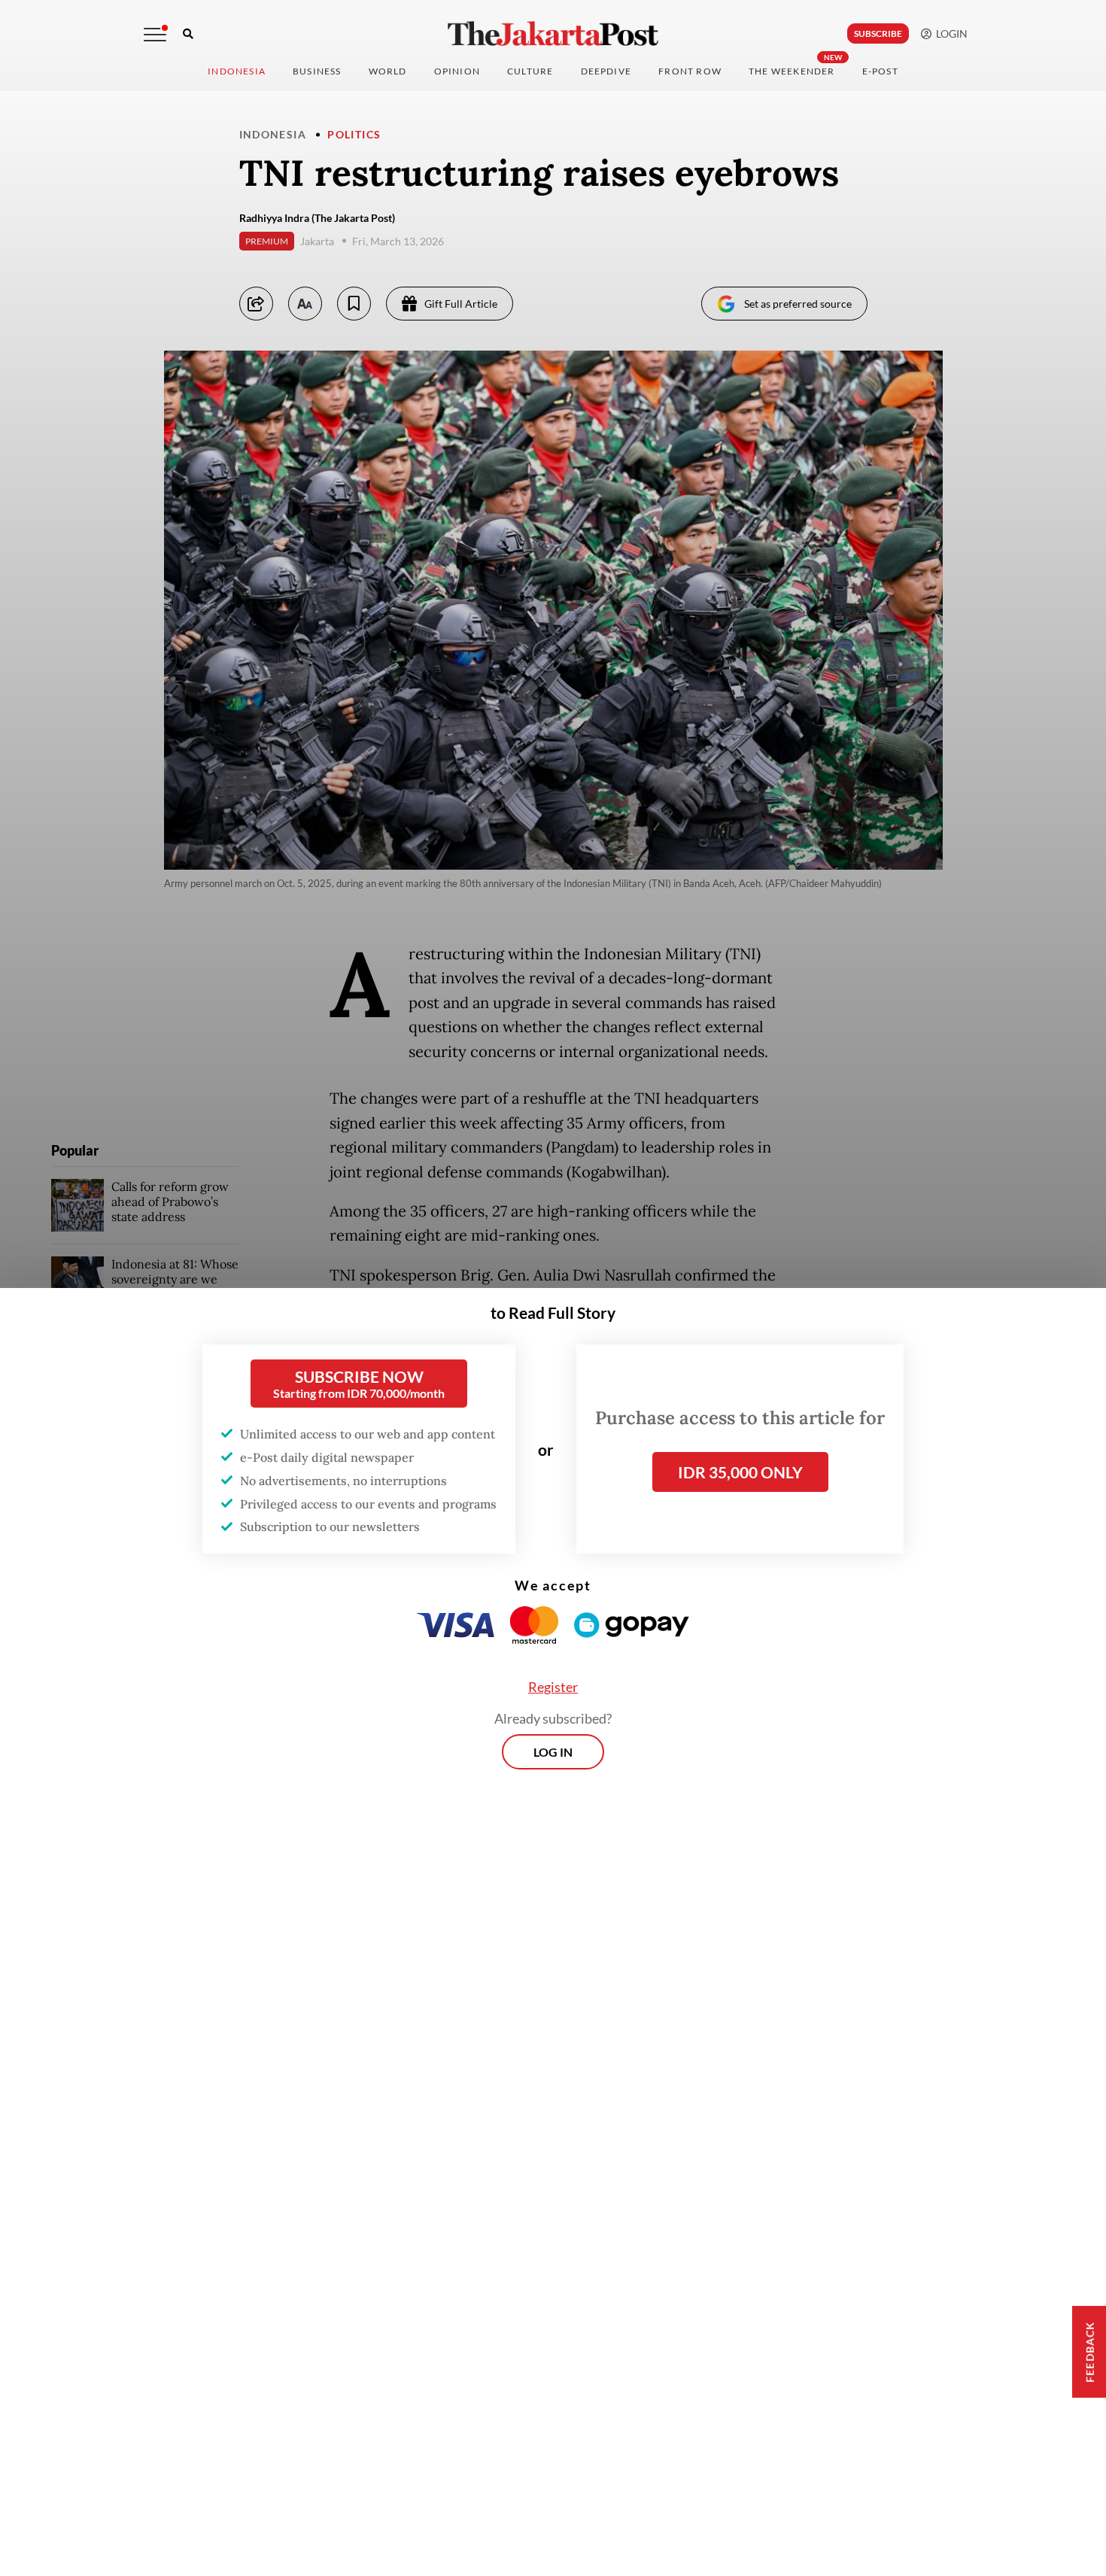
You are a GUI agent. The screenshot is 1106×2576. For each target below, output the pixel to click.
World (388, 71)
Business (317, 71)
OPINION (457, 71)
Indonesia (237, 71)
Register (553, 1687)
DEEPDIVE (606, 71)
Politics (354, 134)
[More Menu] (155, 35)
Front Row (690, 71)
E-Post (880, 71)
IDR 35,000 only (740, 1472)
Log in (553, 1752)
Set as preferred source (798, 304)
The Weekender (792, 71)
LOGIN (950, 33)
